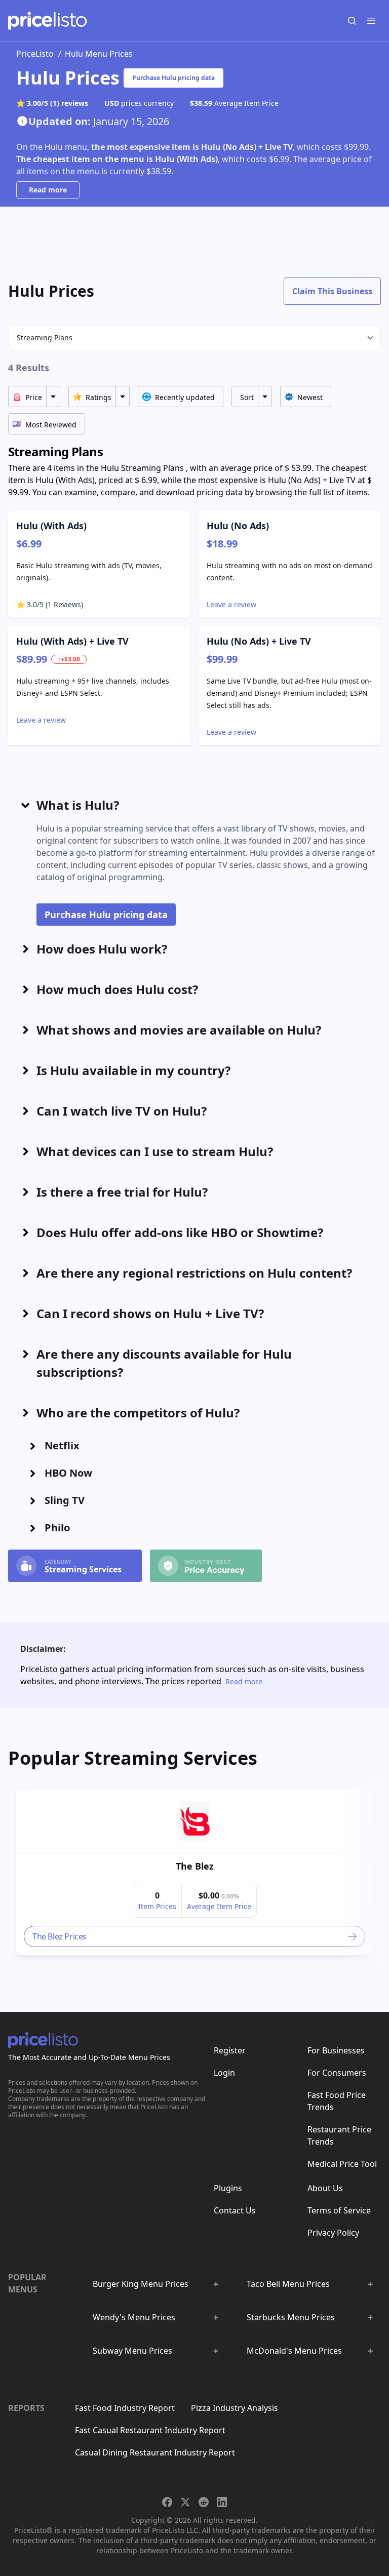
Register (230, 2050)
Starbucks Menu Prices (291, 2317)
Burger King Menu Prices (141, 2284)
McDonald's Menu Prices (294, 2351)
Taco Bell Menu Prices (288, 2284)
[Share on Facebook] (167, 2502)
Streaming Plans (45, 338)
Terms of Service (339, 2210)
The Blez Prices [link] (60, 1936)
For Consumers (337, 2073)
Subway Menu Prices (132, 2351)
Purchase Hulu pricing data (173, 78)
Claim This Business (332, 291)
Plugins (228, 2188)
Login (224, 2073)
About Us (325, 2188)
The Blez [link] (195, 1866)
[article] (194, 1872)
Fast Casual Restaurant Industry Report (150, 2430)
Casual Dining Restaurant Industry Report (155, 2452)
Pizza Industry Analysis (235, 2408)
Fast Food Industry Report (125, 2408)
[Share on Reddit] (204, 2502)
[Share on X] (185, 2502)
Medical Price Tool (342, 2164)
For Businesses (336, 2050)
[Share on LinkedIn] (222, 2502)
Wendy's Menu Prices (134, 2317)
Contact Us (235, 2210)
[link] (194, 1821)
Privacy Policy (333, 2233)
